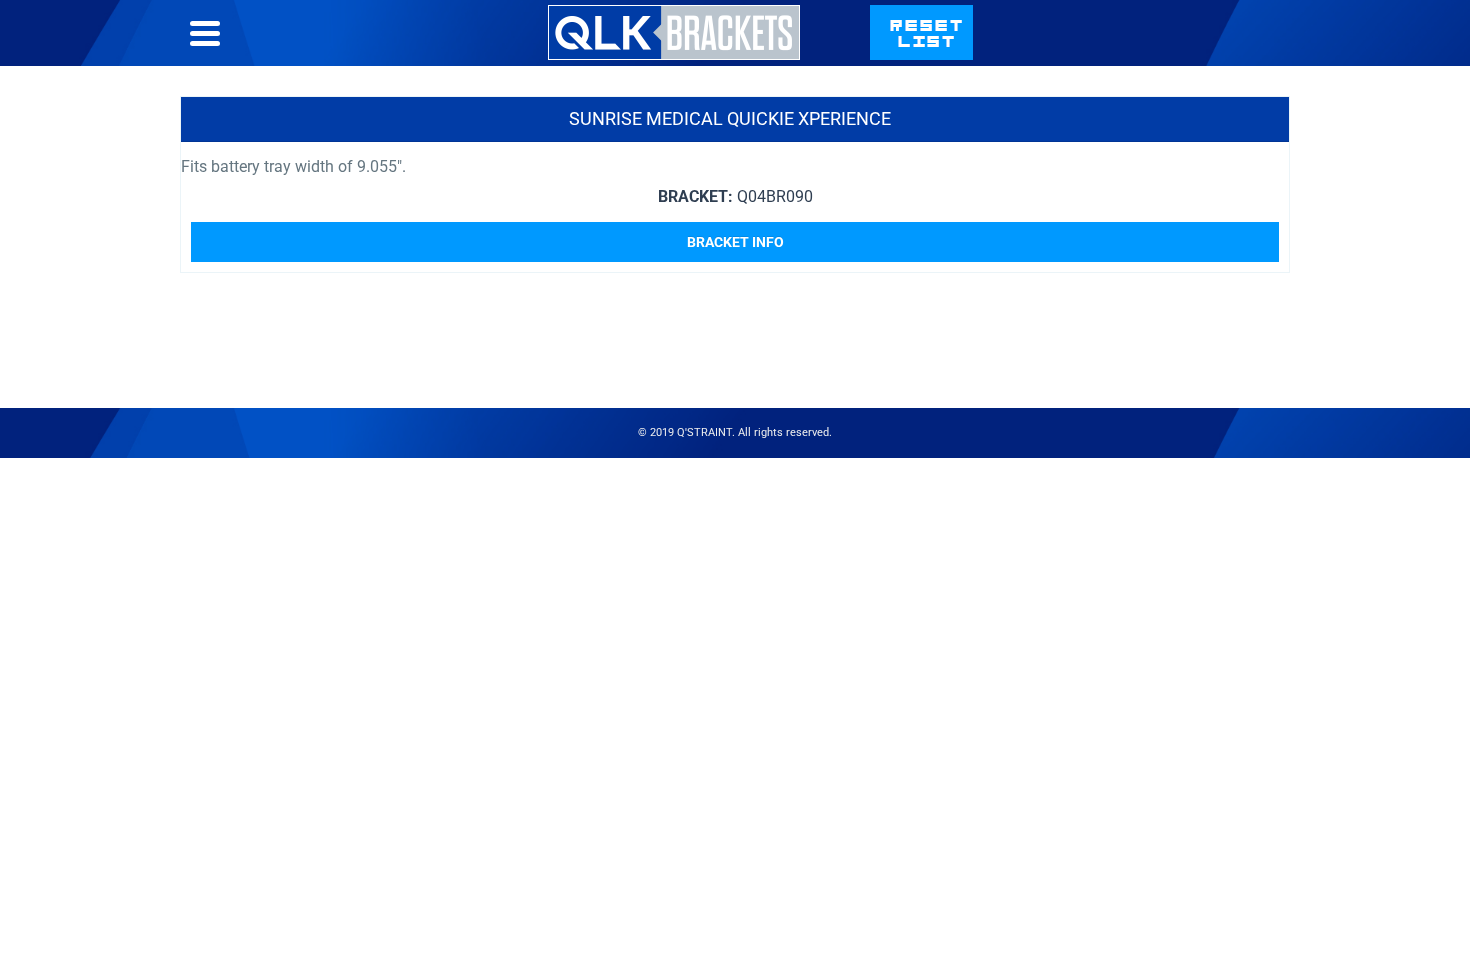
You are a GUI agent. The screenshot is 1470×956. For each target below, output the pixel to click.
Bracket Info (735, 242)
